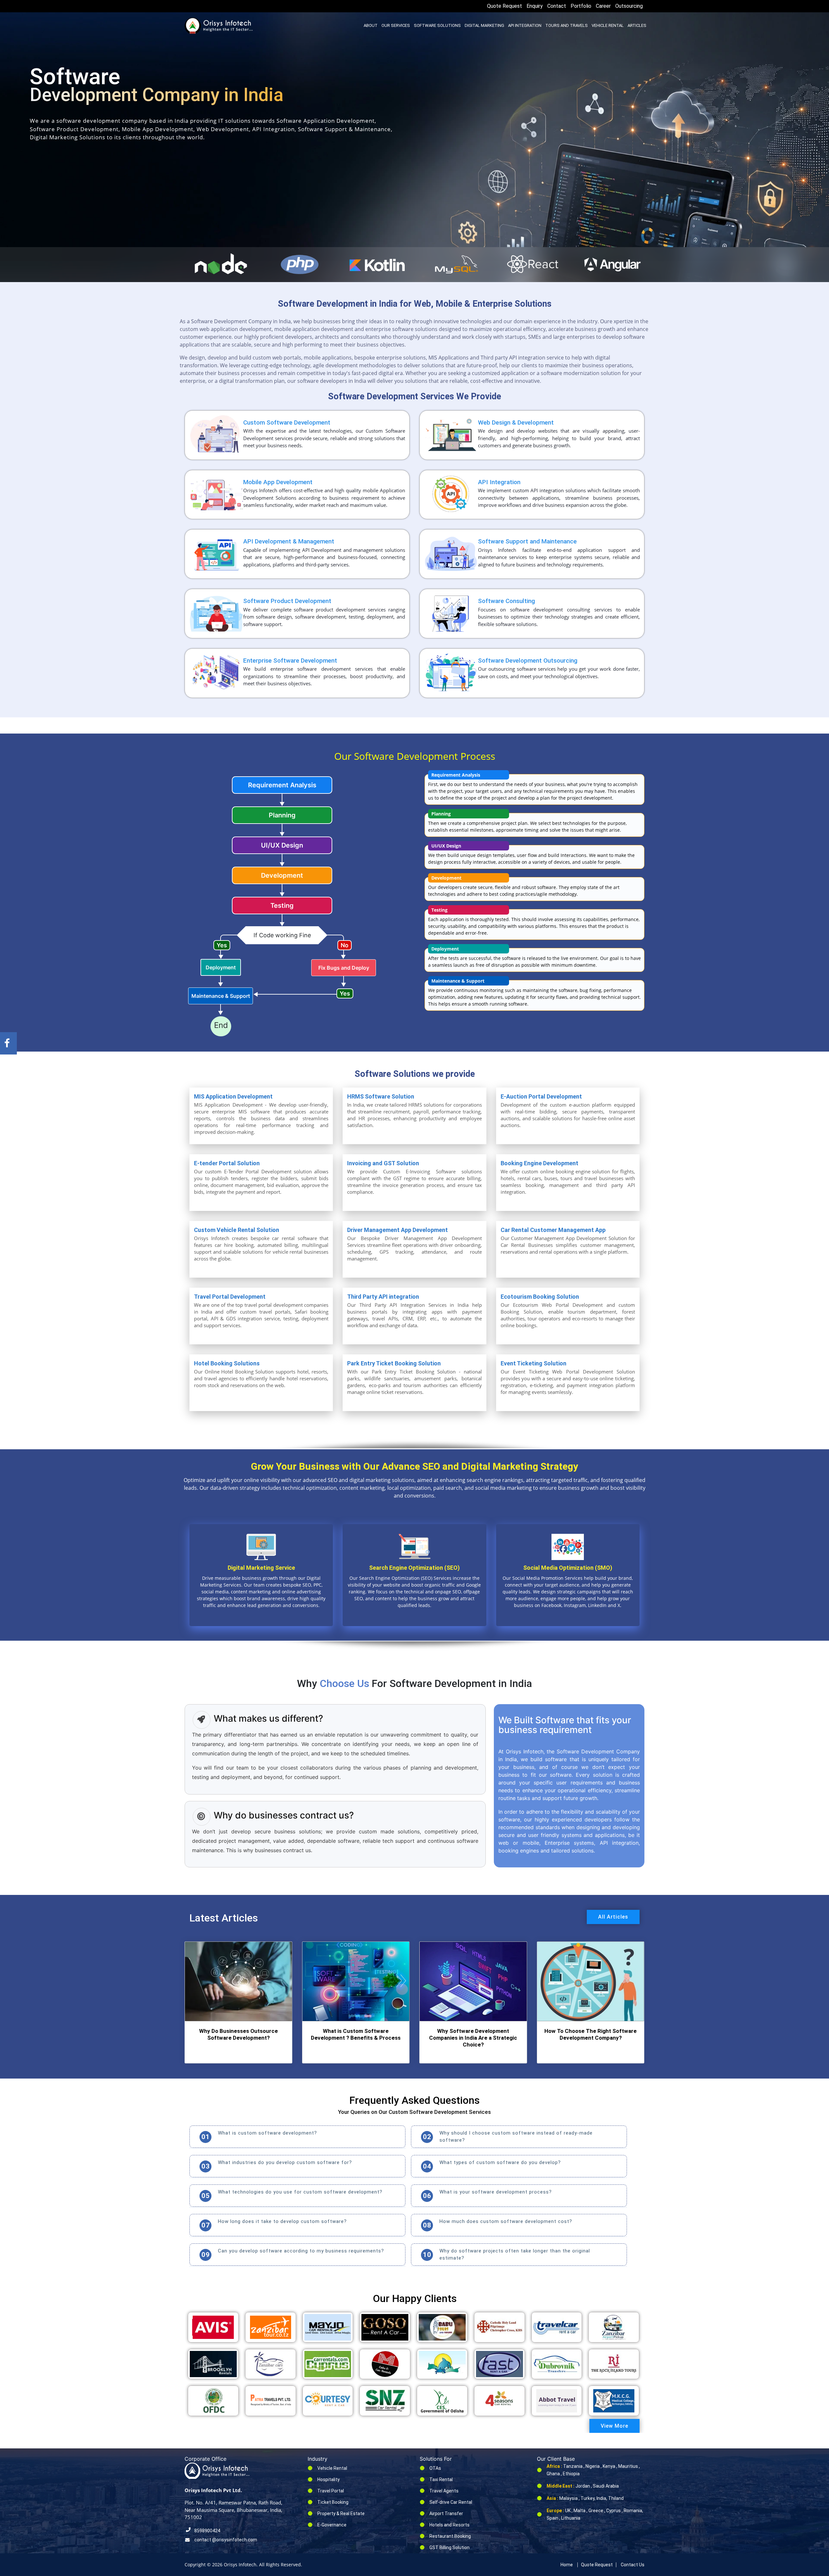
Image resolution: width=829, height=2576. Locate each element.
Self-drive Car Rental (451, 2502)
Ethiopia (571, 2474)
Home (567, 2565)
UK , (569, 2511)
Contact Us (633, 2565)
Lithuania (571, 2518)
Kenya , (610, 2466)
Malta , (580, 2511)
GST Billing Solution (449, 2548)
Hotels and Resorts (449, 2525)
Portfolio (581, 6)
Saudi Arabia (606, 2486)
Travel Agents (444, 2491)
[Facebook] (7, 1043)
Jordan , (584, 2486)
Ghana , (554, 2474)
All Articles (613, 1917)
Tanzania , (574, 2466)
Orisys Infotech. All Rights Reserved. (262, 2565)
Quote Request (505, 6)
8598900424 (207, 2531)
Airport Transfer (446, 2513)
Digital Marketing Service (261, 1568)
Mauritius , (629, 2466)
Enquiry (535, 6)
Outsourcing (629, 6)
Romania (633, 2511)
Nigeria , (594, 2466)
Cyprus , (614, 2511)
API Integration (525, 25)
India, (602, 2498)
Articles (637, 25)
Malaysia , (569, 2498)
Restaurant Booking (450, 2536)
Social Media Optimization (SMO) (568, 1568)
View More (614, 2426)
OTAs (435, 2468)
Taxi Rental (441, 2479)
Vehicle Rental (608, 25)
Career (603, 6)
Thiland (616, 2498)
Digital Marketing (484, 25)
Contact (557, 6)
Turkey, (589, 2498)
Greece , (597, 2511)
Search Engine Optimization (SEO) (414, 1568)
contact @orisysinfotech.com (226, 2540)
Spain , (553, 2518)
